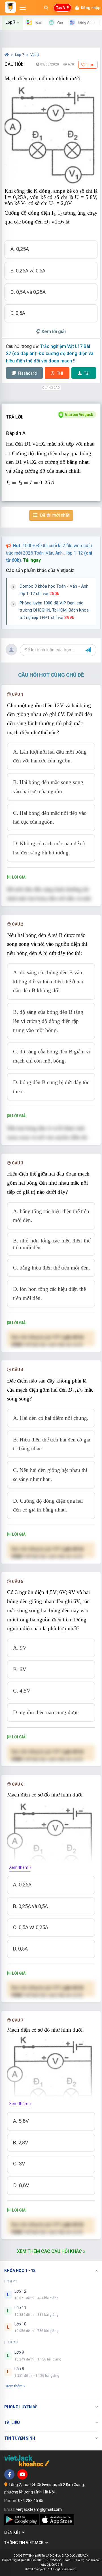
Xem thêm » (20, 1867)
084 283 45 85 (31, 2501)
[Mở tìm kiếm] (46, 8)
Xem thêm (14, 2386)
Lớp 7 (20, 55)
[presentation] (30, 483)
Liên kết (13, 2532)
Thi (60, 373)
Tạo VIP (62, 8)
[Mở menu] (23, 8)
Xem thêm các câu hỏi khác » (51, 2251)
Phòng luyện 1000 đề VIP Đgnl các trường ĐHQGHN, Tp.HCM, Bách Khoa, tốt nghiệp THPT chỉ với (55, 610)
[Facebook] (9, 2474)
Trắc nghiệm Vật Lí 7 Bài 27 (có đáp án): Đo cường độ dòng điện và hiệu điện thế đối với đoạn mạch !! (50, 354)
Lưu (91, 65)
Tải (87, 373)
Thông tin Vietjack (25, 2543)
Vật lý (35, 55)
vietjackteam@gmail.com (39, 2509)
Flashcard (27, 373)
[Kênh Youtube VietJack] (22, 2474)
